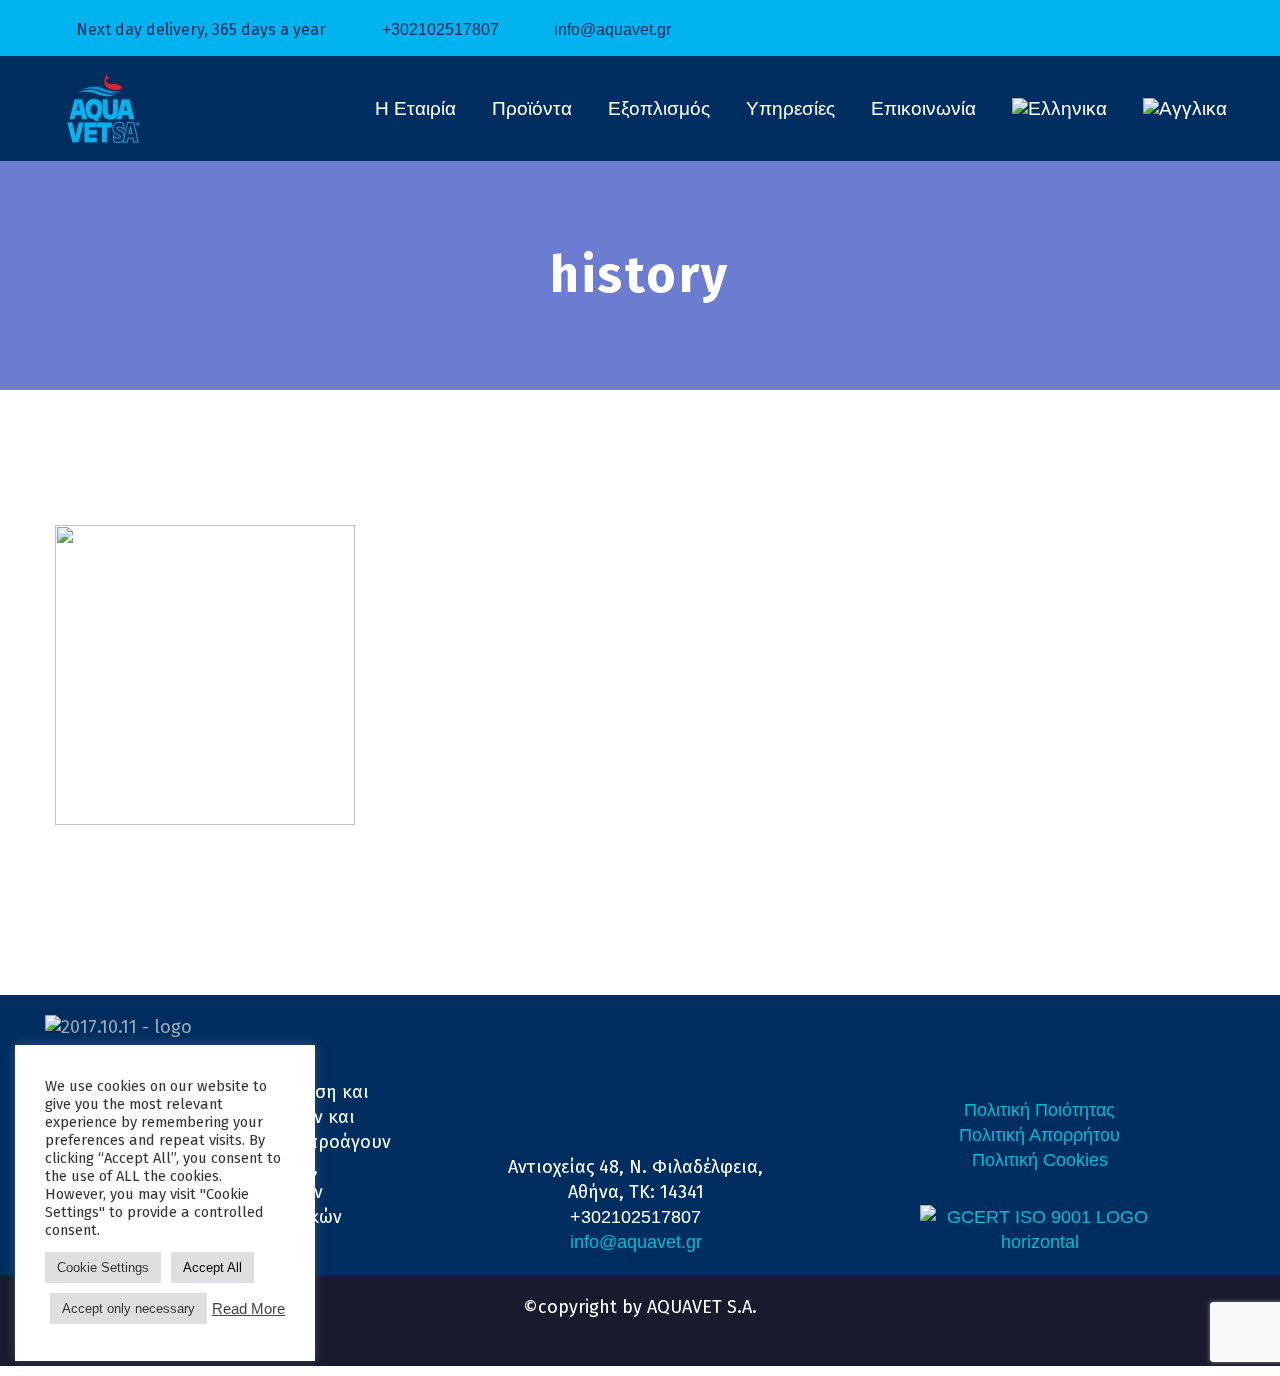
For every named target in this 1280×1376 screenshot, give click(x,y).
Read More (248, 1309)
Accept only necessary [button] (128, 1308)
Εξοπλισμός (659, 108)
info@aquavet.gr (612, 29)
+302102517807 (440, 29)
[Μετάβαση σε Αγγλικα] (1185, 109)
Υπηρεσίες (790, 108)
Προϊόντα (532, 108)
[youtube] (658, 1328)
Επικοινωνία (923, 108)
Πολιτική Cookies (1040, 1160)
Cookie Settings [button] (103, 1267)
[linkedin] (622, 1328)
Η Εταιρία (415, 108)
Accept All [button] (212, 1267)
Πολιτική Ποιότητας (1039, 1110)
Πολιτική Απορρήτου (1039, 1135)
